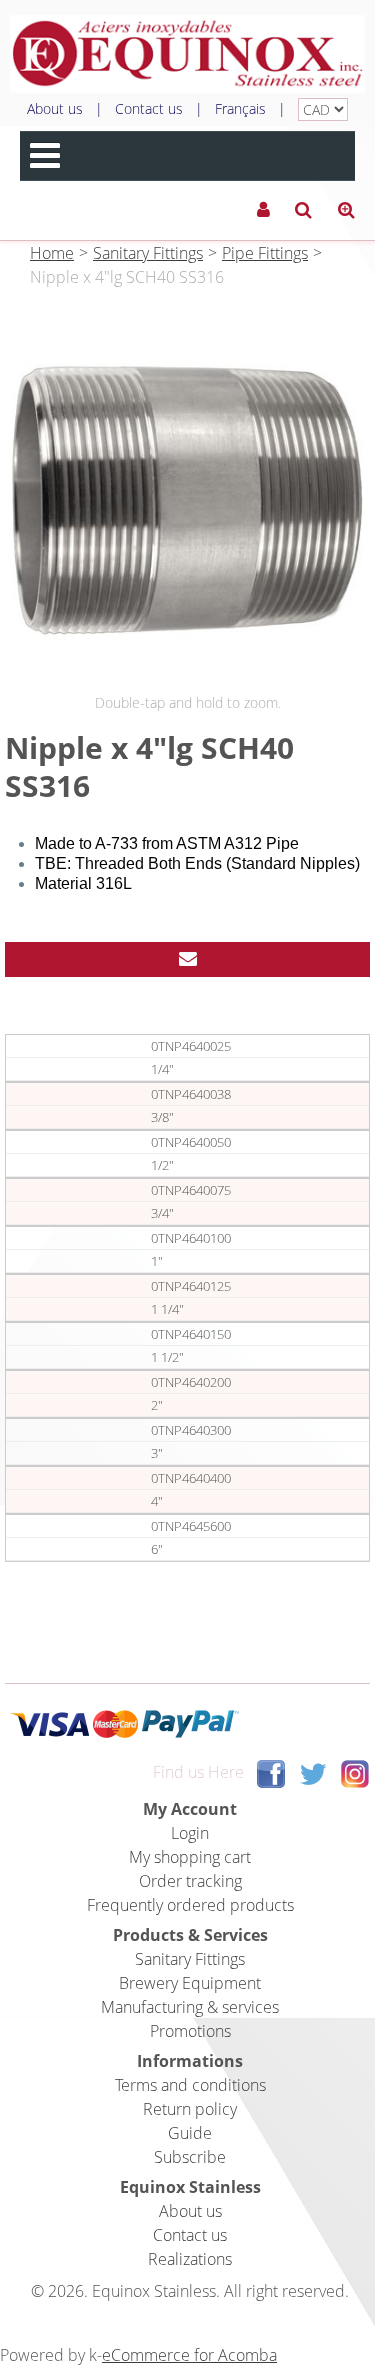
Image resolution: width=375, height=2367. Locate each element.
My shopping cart (190, 1857)
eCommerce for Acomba (189, 2355)
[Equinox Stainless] (187, 54)
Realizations (190, 2259)
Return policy (190, 2109)
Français (240, 108)
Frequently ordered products (190, 1905)
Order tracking (190, 1881)
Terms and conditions (190, 2085)
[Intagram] (355, 1773)
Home (52, 253)
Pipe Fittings (265, 253)
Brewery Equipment (190, 1983)
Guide (190, 2133)
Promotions (190, 2031)
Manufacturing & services (190, 2007)
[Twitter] (313, 1773)
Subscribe (190, 2157)
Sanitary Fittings (148, 253)
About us (55, 108)
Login (190, 1833)
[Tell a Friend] (187, 959)
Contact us (149, 108)
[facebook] (271, 1773)
